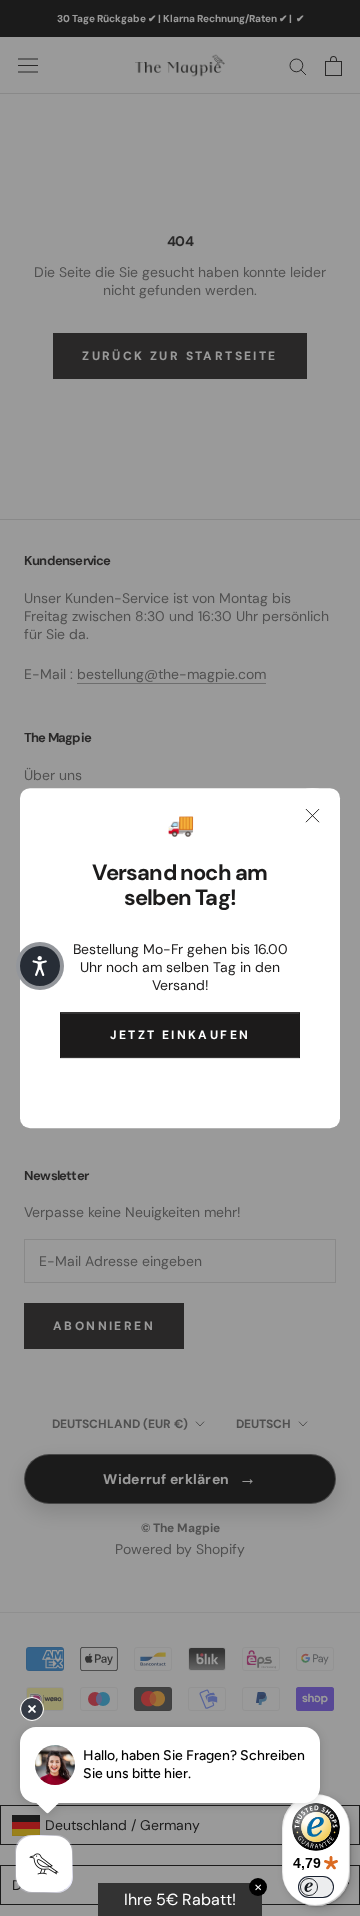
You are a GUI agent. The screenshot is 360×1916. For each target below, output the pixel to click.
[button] (40, 966)
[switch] (316, 1887)
